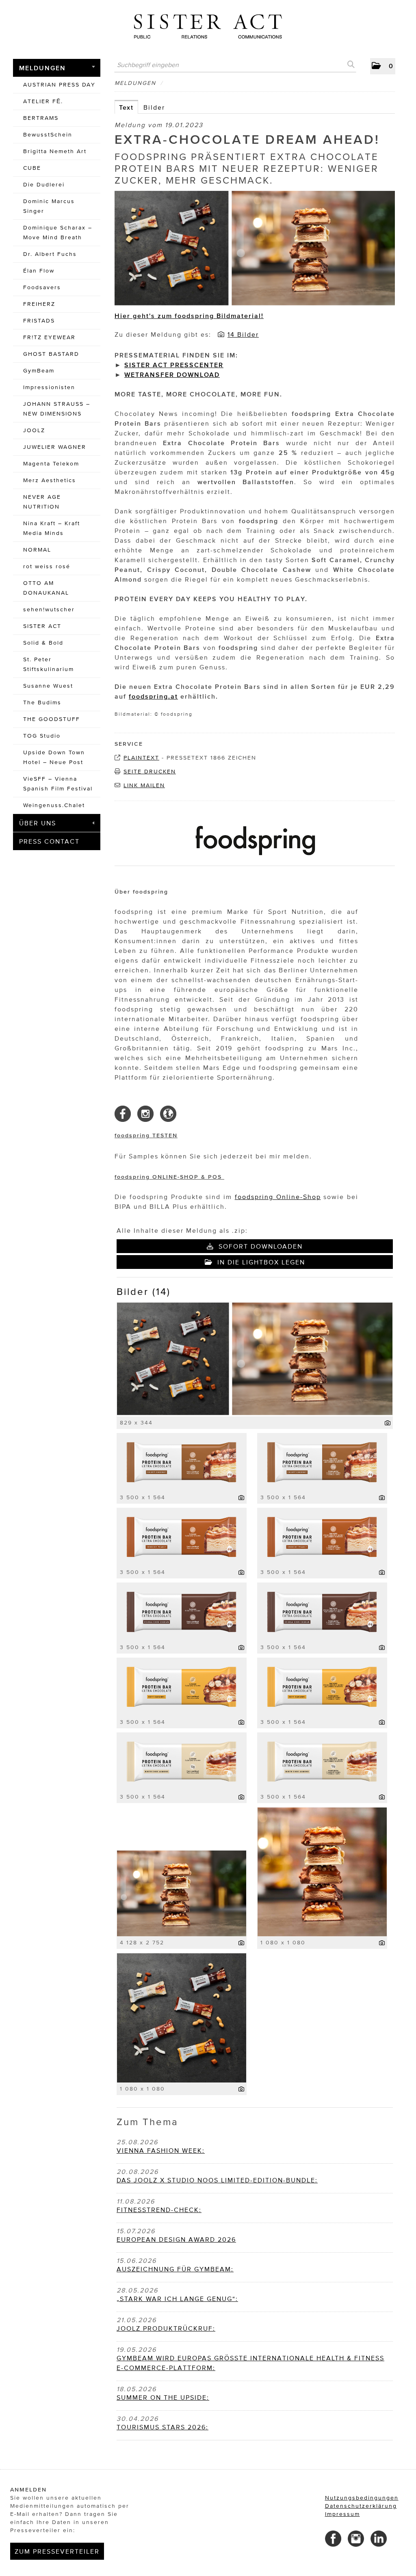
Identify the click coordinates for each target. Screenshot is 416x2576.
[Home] (208, 23)
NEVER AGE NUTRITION (42, 502)
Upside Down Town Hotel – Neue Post (54, 757)
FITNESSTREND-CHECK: (159, 2210)
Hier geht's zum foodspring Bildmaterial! (189, 316)
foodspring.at (153, 696)
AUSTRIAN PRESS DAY (59, 85)
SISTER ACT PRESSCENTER (174, 365)
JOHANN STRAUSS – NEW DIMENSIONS (57, 409)
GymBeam (39, 371)
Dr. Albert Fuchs (50, 254)
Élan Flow (39, 271)
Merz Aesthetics (50, 480)
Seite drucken (150, 772)
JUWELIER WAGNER (55, 447)
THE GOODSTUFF (52, 719)
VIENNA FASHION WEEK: (161, 2150)
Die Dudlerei (44, 185)
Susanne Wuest (48, 686)
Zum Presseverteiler (57, 2551)
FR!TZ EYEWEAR (49, 337)
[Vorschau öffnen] (255, 249)
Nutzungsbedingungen (362, 2498)
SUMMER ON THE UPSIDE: (163, 2397)
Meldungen (42, 68)
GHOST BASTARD (51, 354)
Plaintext (141, 758)
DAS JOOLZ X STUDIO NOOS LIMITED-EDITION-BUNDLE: (217, 2180)
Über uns (38, 823)
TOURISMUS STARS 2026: (162, 2427)
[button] (383, 66)
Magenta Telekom (51, 464)
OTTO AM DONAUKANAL (46, 588)
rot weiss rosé (47, 566)
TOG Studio (42, 736)
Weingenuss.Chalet (54, 805)
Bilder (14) (144, 1291)
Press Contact (49, 841)
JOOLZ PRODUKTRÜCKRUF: (166, 2328)
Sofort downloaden (259, 1246)
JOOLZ (34, 430)
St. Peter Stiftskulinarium (49, 664)
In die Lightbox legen (260, 1262)
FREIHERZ (39, 304)
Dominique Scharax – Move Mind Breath (58, 233)
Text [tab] (126, 107)
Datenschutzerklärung (361, 2506)
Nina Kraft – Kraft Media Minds (52, 528)
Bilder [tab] (154, 107)
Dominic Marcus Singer (49, 206)
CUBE (32, 168)
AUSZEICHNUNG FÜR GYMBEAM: (175, 2269)
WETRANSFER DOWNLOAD (172, 374)
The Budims (42, 702)
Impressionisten (49, 387)
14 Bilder (243, 334)
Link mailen (144, 785)
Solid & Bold (43, 643)
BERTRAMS (41, 118)
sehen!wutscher (49, 609)
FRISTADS (39, 321)
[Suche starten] (350, 65)
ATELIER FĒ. (43, 101)
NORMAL (37, 550)
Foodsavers (42, 287)
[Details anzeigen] (388, 1423)
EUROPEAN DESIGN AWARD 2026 (176, 2239)
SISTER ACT (42, 626)
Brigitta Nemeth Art (55, 151)
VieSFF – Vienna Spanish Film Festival (58, 784)
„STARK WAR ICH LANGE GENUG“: (177, 2299)
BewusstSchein (48, 135)
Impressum (342, 2514)
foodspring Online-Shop (278, 1197)
